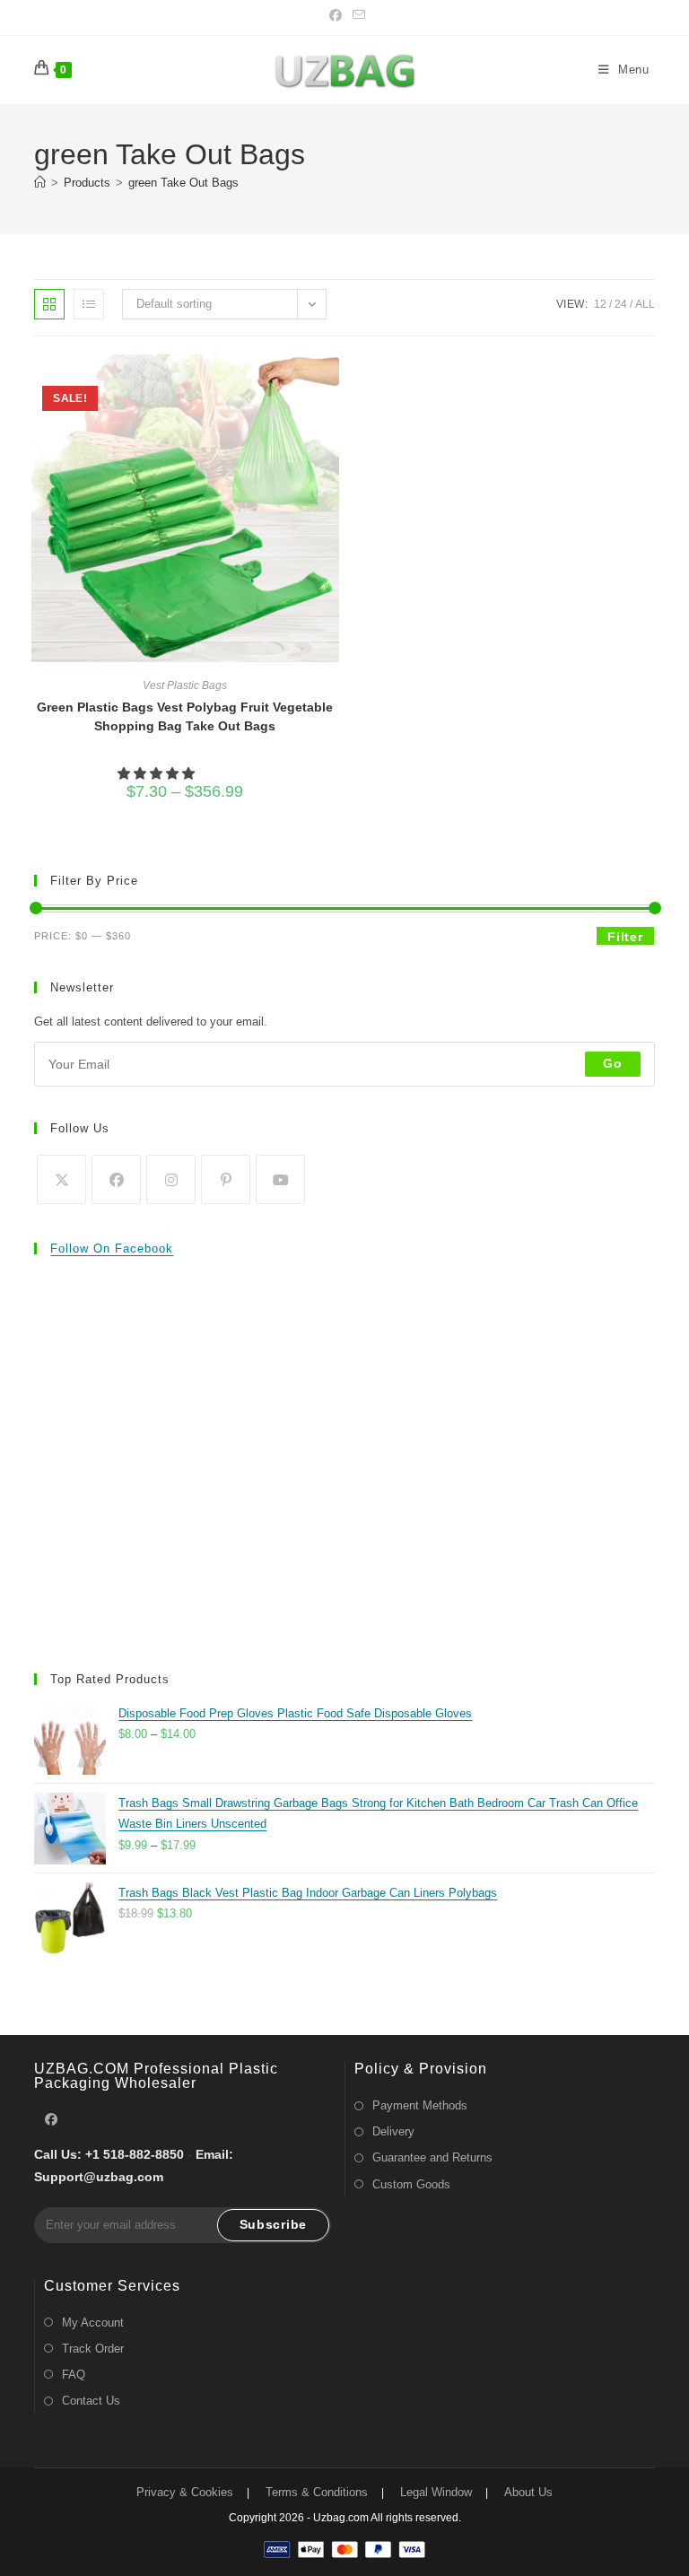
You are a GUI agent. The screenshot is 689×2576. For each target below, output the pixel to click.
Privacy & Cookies (185, 2492)
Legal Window (436, 2492)
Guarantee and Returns (432, 2157)
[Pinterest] (226, 1179)
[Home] (40, 183)
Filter (625, 937)
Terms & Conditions (317, 2492)
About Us (528, 2492)
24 (621, 304)
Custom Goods (411, 2184)
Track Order (93, 2349)
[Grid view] (49, 304)
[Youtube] (280, 1179)
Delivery (393, 2131)
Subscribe (273, 2224)
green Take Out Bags (183, 183)
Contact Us (91, 2401)
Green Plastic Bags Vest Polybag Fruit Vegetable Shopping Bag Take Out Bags (185, 716)
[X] (61, 1179)
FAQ (74, 2375)
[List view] (89, 304)
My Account (93, 2323)
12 (600, 304)
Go (612, 1063)
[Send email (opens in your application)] (356, 15)
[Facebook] (116, 1179)
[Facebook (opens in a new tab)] (336, 15)
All (645, 304)
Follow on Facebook (112, 1249)
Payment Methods (420, 2105)
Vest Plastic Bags (185, 685)
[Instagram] (171, 1179)
